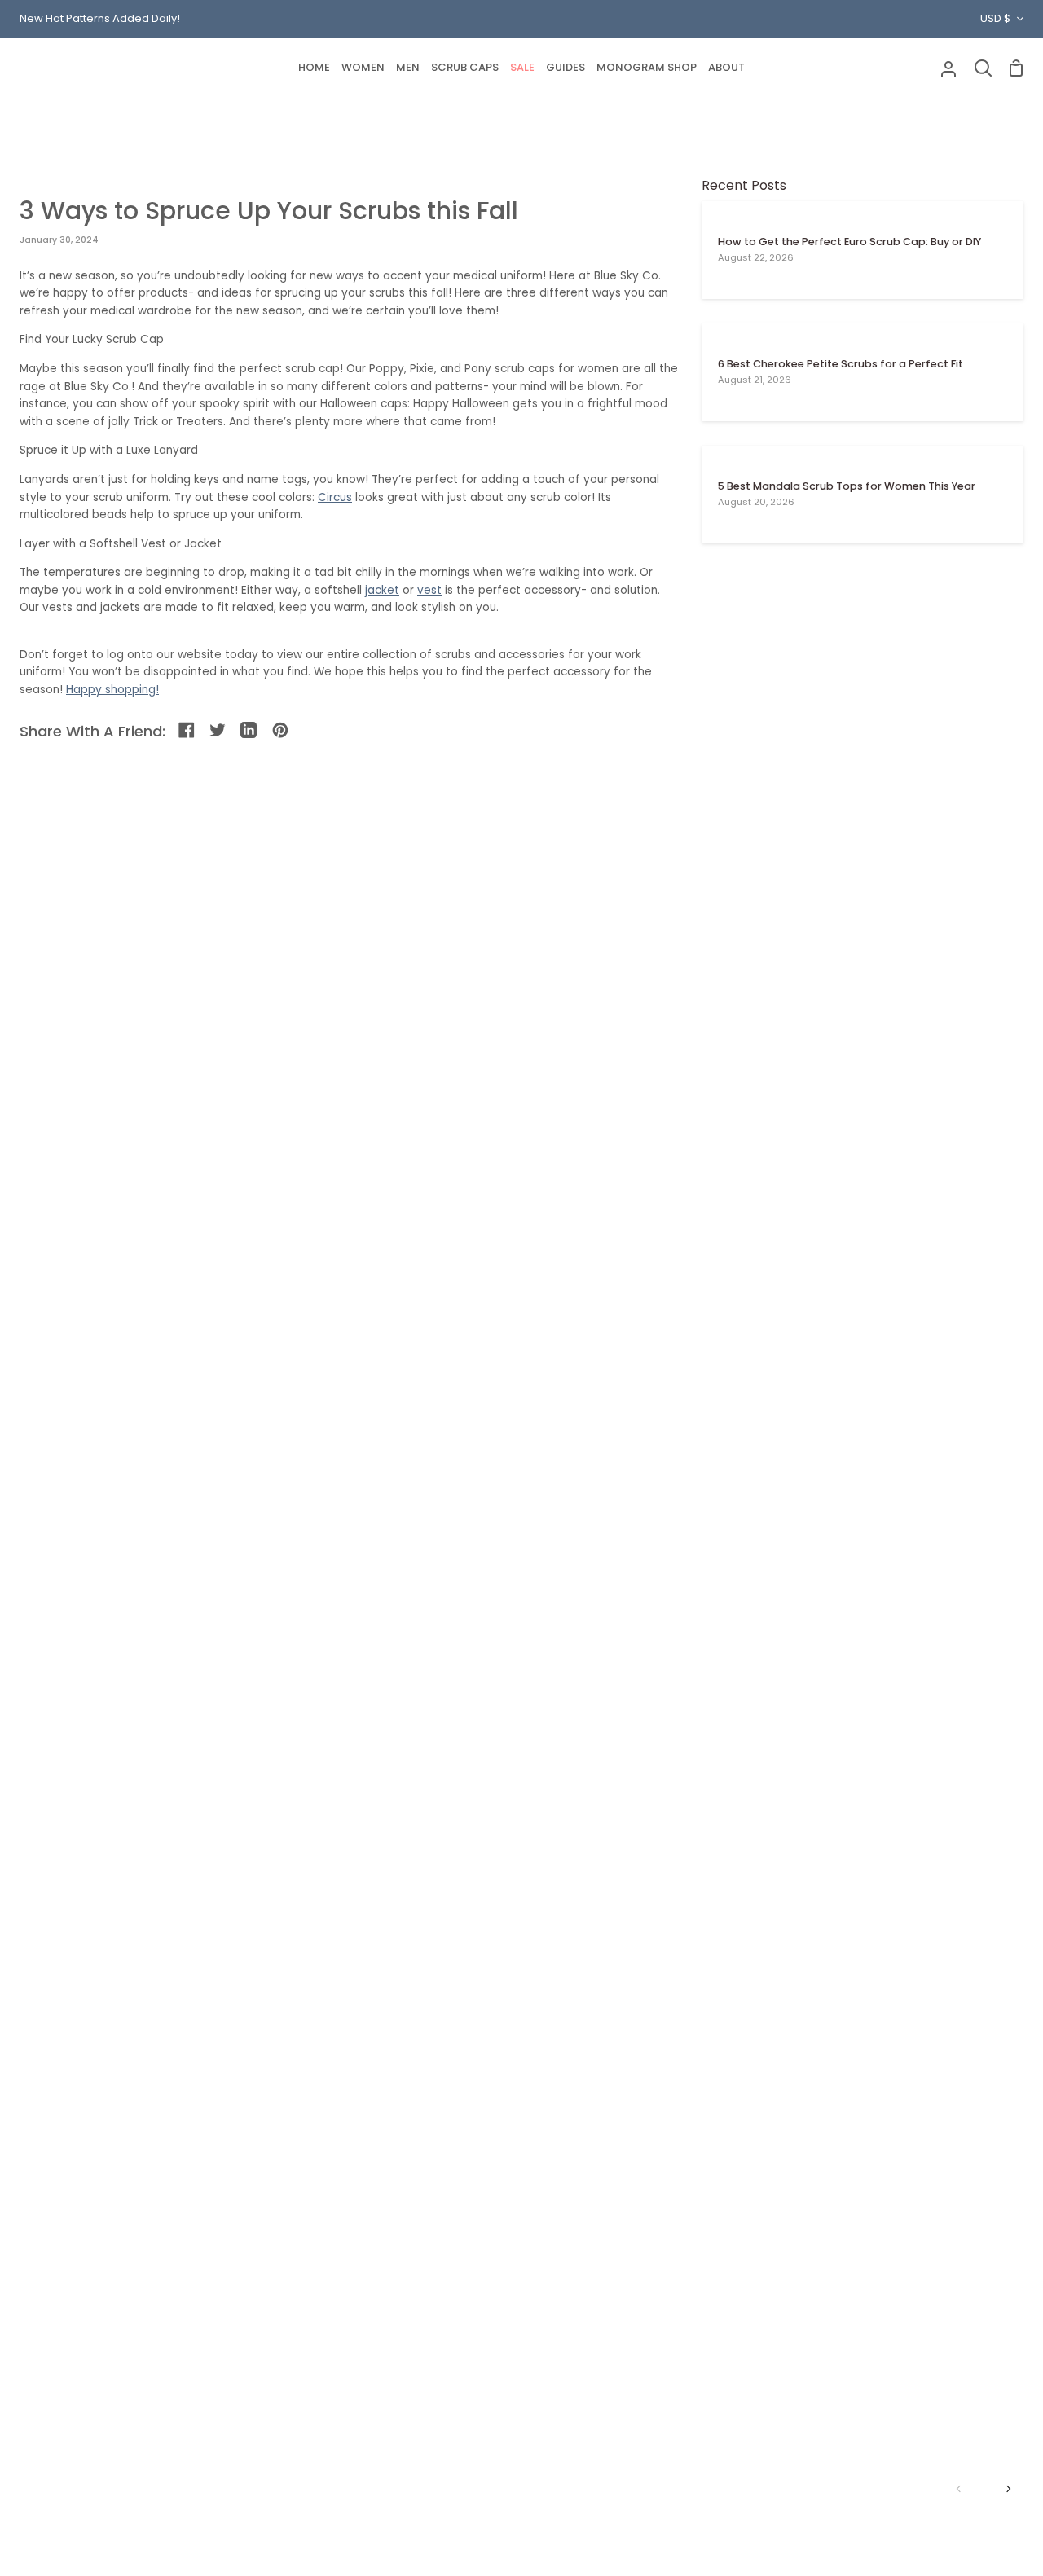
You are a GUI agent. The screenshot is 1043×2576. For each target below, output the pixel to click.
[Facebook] (188, 731)
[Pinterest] (282, 731)
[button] (363, 68)
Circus (335, 497)
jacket (382, 590)
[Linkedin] (250, 731)
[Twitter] (219, 731)
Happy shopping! (112, 690)
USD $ (995, 18)
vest (429, 590)
